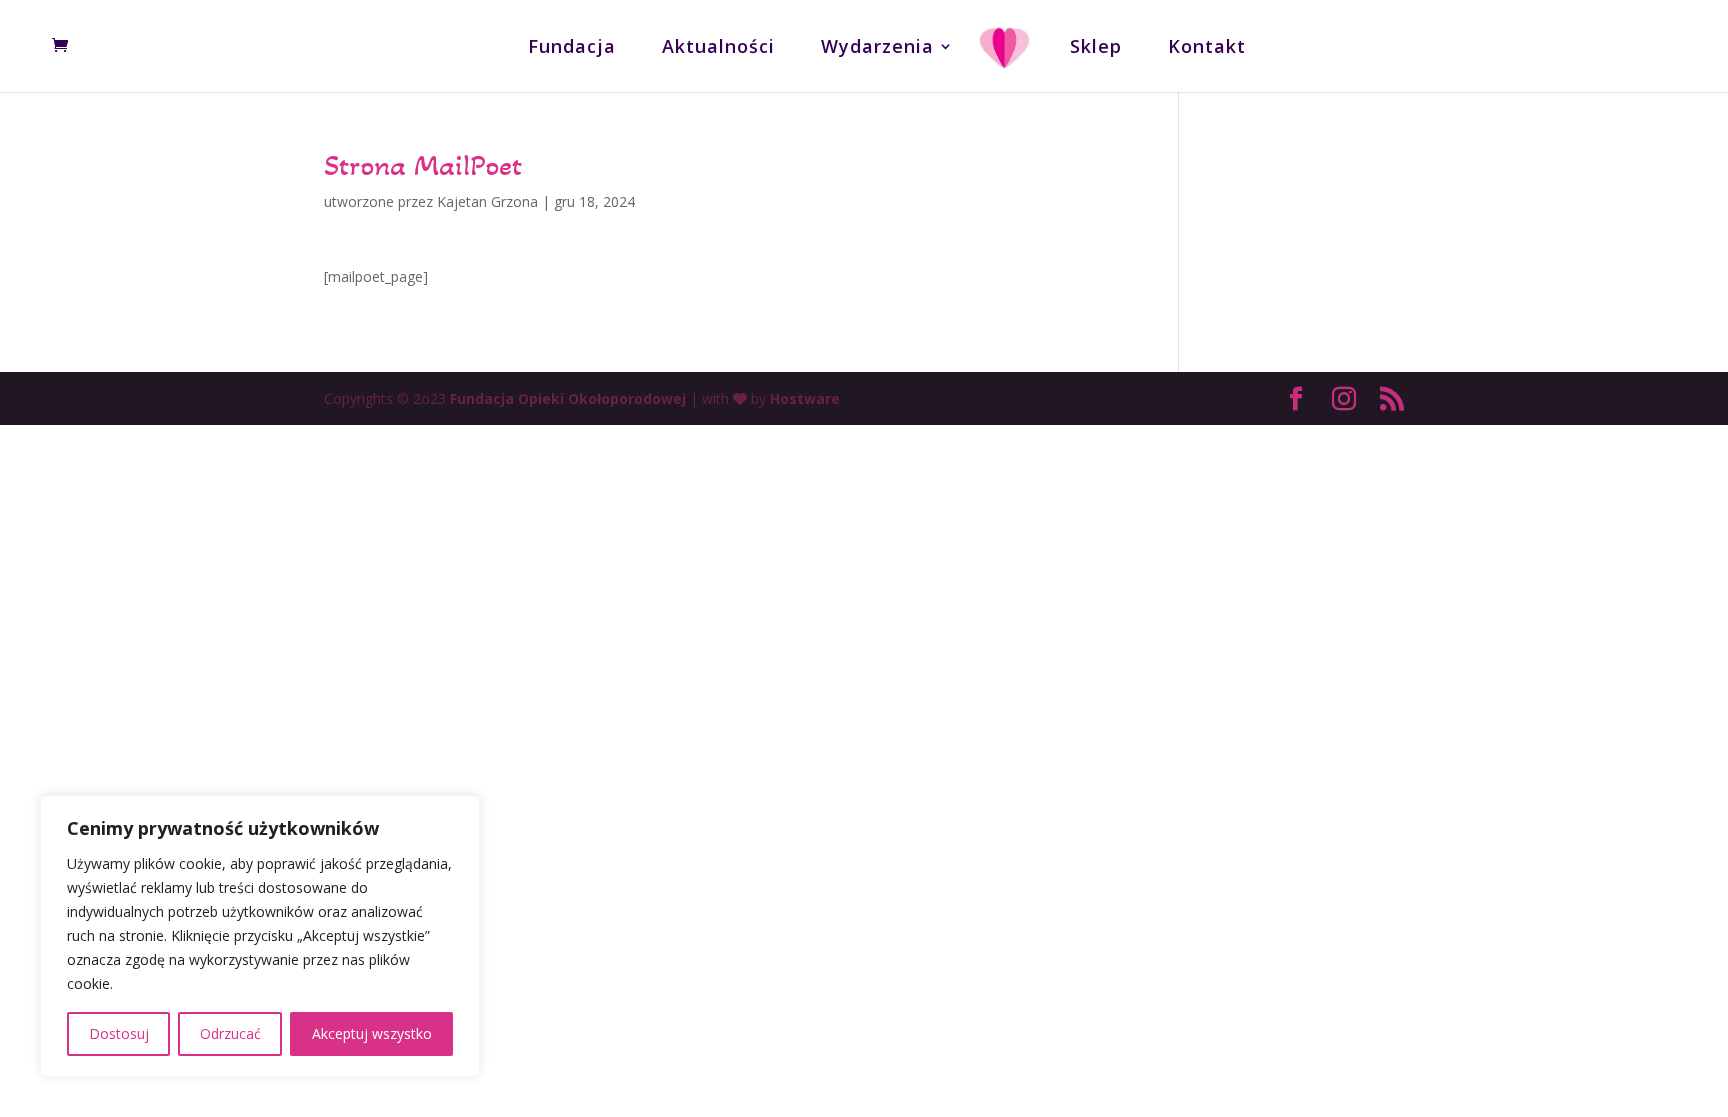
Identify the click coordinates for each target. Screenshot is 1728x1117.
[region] (260, 936)
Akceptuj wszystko (372, 1033)
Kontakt (1207, 48)
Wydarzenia (877, 48)
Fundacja (572, 48)
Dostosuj (119, 1033)
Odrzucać (230, 1033)
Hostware (805, 398)
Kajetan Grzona (487, 201)
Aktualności (718, 48)
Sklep (1096, 48)
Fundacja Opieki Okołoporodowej (568, 398)
